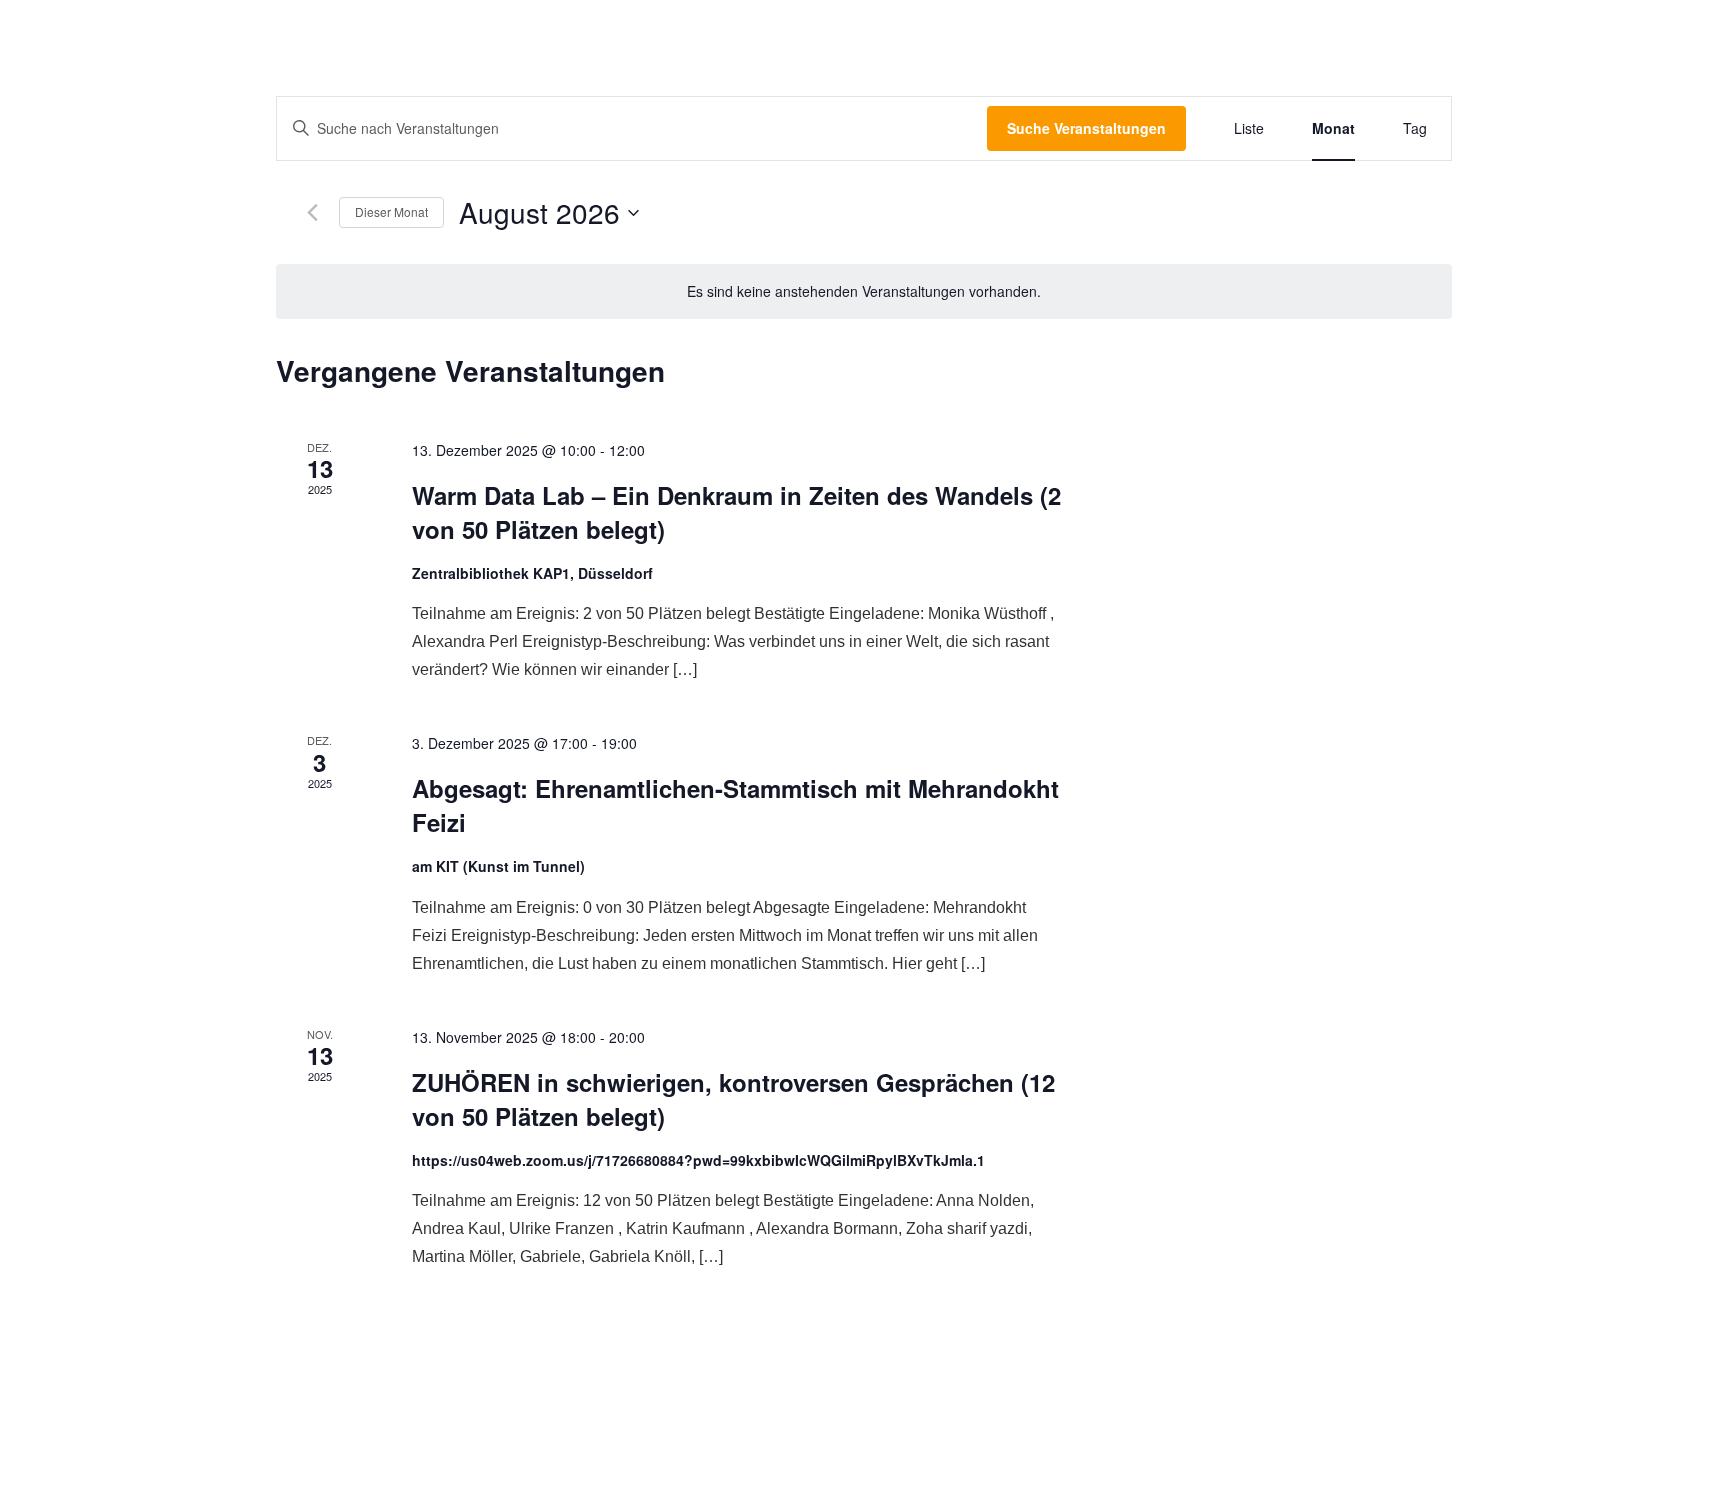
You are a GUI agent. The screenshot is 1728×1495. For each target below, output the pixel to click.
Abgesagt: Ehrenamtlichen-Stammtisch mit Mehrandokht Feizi (735, 805)
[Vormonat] (312, 213)
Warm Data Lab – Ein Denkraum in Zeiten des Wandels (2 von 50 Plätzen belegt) (736, 512)
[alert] (864, 291)
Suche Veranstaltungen (1086, 128)
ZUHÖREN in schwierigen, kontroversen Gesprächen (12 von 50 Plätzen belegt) (733, 1099)
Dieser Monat (391, 211)
